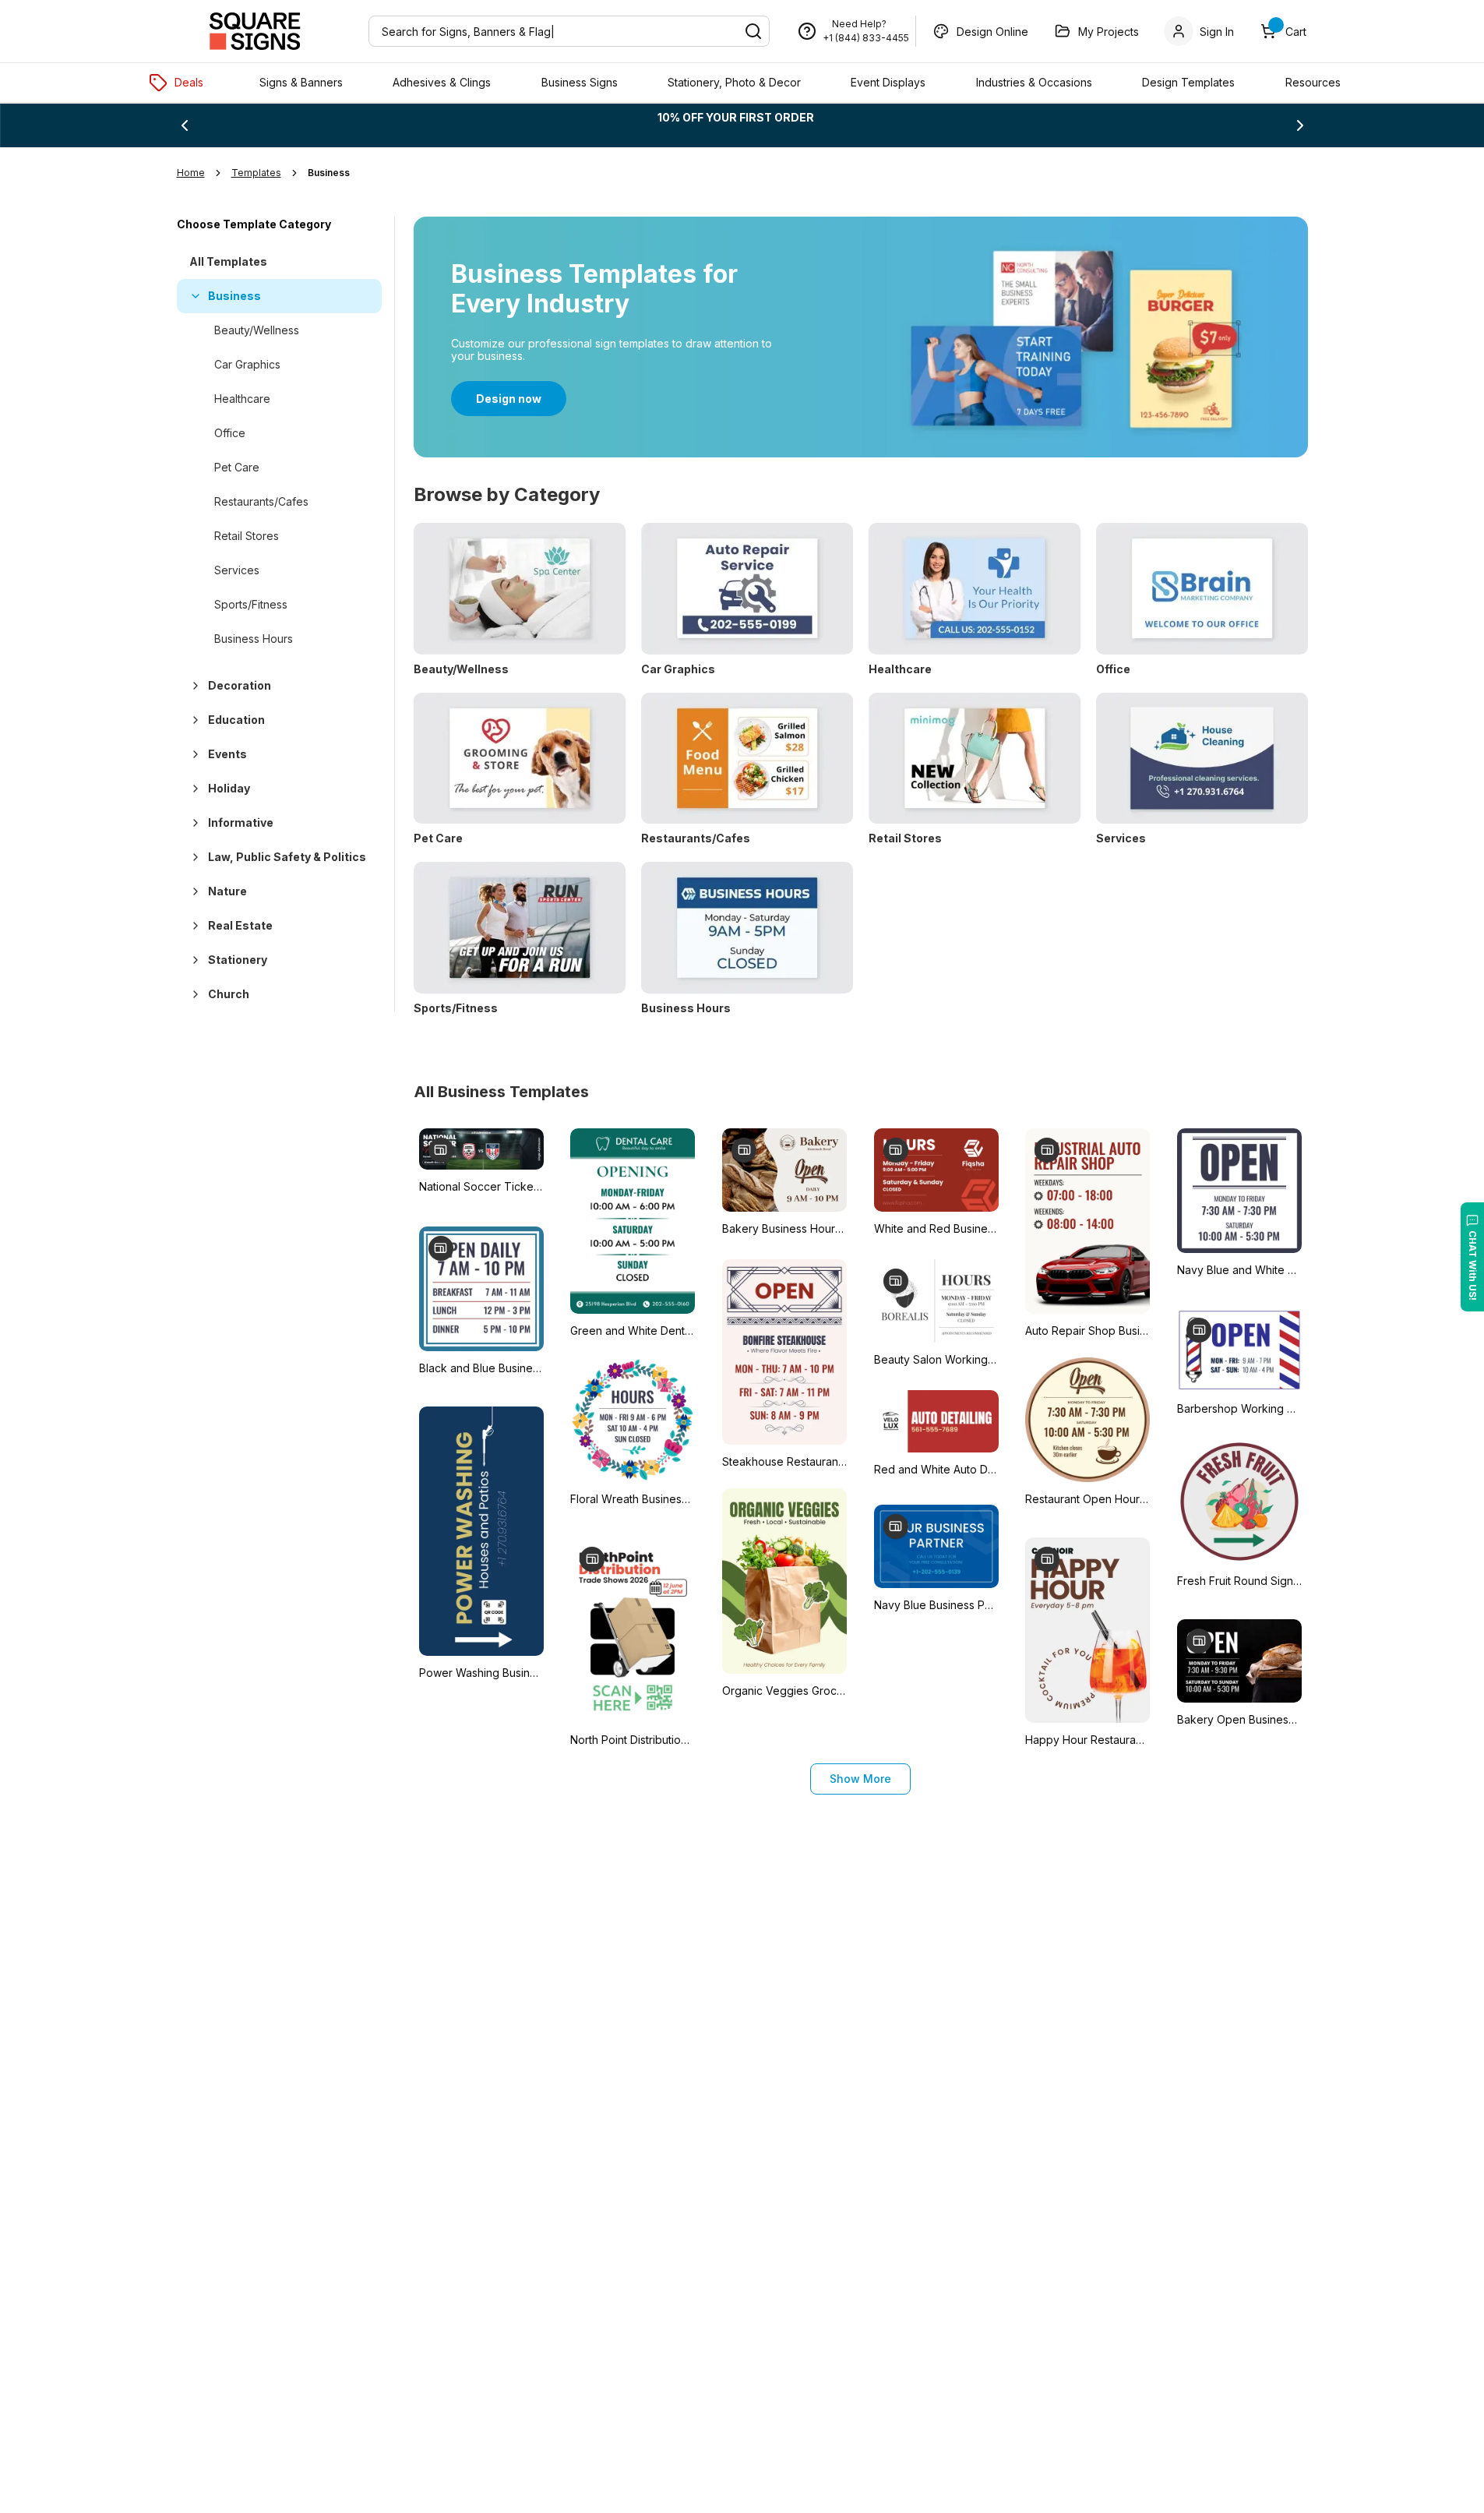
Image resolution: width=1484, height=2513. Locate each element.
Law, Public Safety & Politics (287, 857)
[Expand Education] (192, 720)
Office (230, 433)
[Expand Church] (192, 994)
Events (227, 754)
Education (236, 720)
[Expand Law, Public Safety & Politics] (192, 857)
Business (234, 296)
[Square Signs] (255, 31)
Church (229, 994)
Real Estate (240, 925)
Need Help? (859, 24)
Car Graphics (247, 364)
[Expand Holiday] (192, 789)
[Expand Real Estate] (192, 926)
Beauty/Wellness (257, 330)
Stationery (238, 960)
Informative (241, 822)
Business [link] (329, 173)
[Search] (753, 31)
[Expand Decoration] (192, 686)
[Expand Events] (192, 754)
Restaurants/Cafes (261, 501)
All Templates (228, 261)
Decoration (240, 685)
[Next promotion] (1300, 125)
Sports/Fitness (251, 604)
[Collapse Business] (192, 296)
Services (237, 570)
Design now (509, 399)
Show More (860, 1779)
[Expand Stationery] (192, 960)
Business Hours (254, 639)
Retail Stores (247, 536)
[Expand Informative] (192, 823)
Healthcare (242, 399)
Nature (227, 891)
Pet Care (237, 467)
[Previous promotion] (185, 125)
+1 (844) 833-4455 (866, 38)
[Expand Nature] (192, 891)
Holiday (229, 788)
